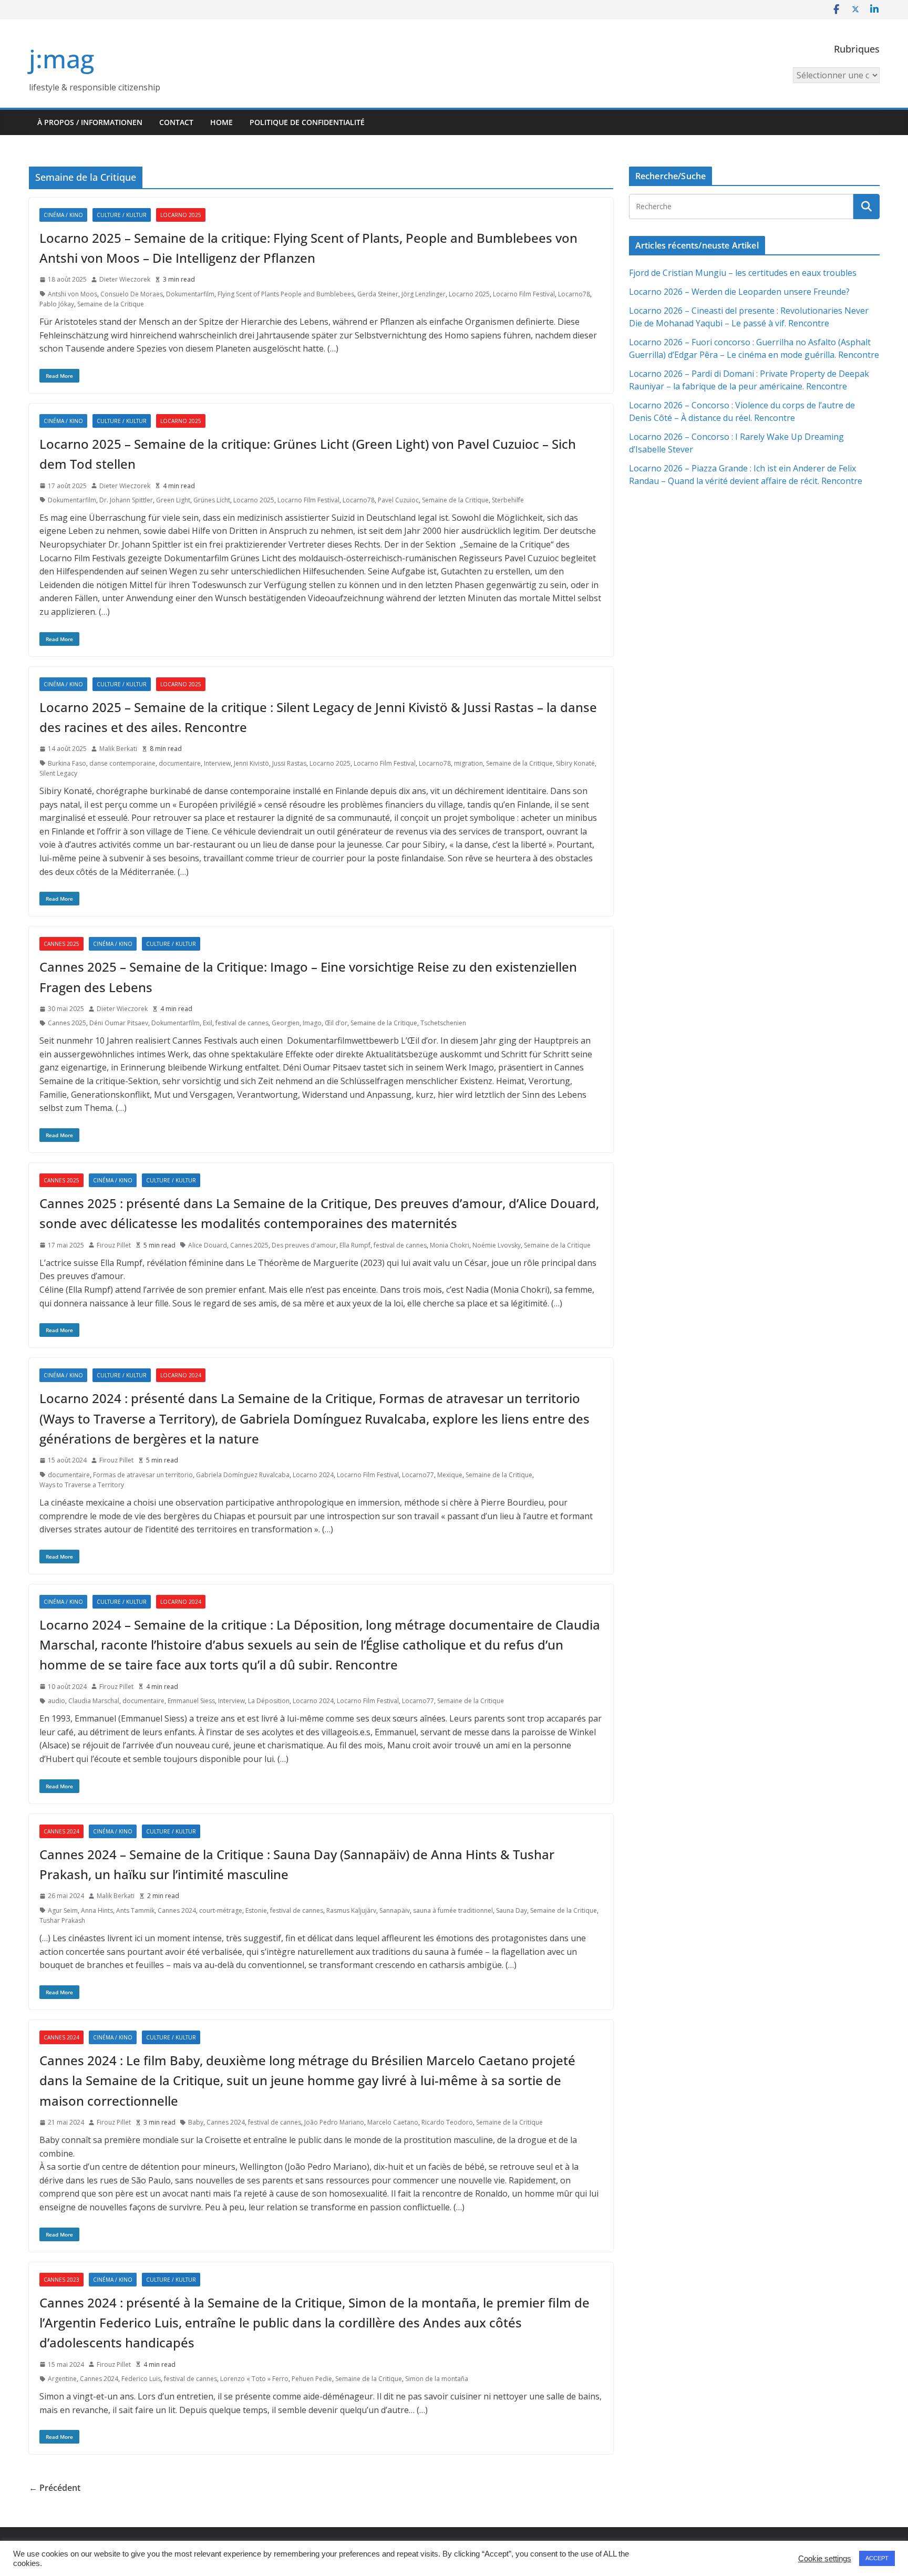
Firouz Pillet (114, 1245)
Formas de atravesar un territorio (143, 1475)
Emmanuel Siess (191, 1701)
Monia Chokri (450, 1245)
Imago (312, 1023)
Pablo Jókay (57, 304)
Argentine (62, 2379)
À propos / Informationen (90, 122)
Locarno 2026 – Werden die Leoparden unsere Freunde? (739, 292)
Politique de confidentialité (307, 122)
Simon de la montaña (437, 2379)
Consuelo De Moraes (132, 294)
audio (56, 1701)
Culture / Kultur (122, 215)
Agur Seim (63, 1910)
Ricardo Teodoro (447, 2122)
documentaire (180, 763)
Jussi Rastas (289, 763)
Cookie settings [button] (825, 2559)
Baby (196, 2122)
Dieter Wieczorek (125, 279)
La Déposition (269, 1701)
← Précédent (55, 2488)
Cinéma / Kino (63, 215)
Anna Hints (97, 1910)
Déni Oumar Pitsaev (119, 1023)
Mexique (450, 1475)
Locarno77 (418, 1475)
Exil (208, 1023)
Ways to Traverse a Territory (82, 1485)
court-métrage (221, 1910)
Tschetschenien (443, 1023)
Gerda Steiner (378, 294)
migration (468, 763)
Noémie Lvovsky (497, 1245)
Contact (176, 122)
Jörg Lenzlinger (424, 294)
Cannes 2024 (61, 1831)
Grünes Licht (212, 500)
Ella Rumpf (355, 1245)
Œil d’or (336, 1023)
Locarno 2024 (181, 1375)
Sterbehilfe (508, 500)
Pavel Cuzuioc (398, 500)
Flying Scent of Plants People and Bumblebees (286, 294)
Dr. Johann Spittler (126, 500)
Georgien (286, 1023)
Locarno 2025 (181, 215)
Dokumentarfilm (190, 294)
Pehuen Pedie (312, 2379)
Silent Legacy (58, 773)
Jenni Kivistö (251, 763)
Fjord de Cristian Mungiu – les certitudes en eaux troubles (743, 273)
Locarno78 (574, 294)
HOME (221, 122)
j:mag (61, 59)
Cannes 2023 (61, 2280)
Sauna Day (512, 1910)
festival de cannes (242, 1023)
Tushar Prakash (62, 1920)
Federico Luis (141, 2379)
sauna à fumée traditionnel (453, 1910)
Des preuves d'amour (304, 1245)
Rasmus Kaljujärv (351, 1910)
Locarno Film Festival (524, 294)
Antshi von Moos (73, 294)
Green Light (173, 500)
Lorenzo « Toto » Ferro (254, 2379)
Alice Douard (208, 1245)
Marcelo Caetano (393, 2122)
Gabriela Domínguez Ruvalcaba (243, 1475)
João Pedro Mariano (334, 2122)
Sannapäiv (395, 1910)
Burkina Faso (67, 763)
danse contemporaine (122, 763)
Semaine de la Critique (111, 304)
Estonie (256, 1910)
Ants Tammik (135, 1910)
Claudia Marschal (94, 1701)
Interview (217, 763)
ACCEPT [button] (877, 2558)
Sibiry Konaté (575, 763)
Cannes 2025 (61, 944)
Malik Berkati (118, 749)
